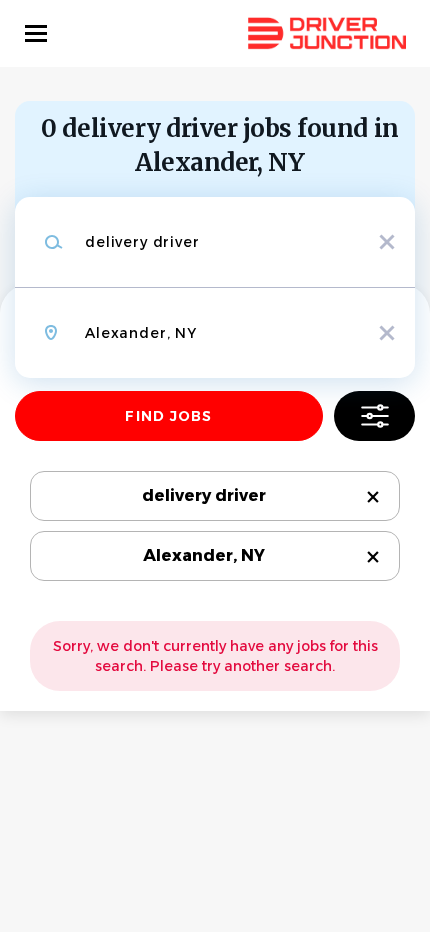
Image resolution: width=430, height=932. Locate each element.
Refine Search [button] (374, 416)
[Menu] (36, 33)
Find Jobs (168, 416)
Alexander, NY (204, 555)
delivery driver (204, 495)
